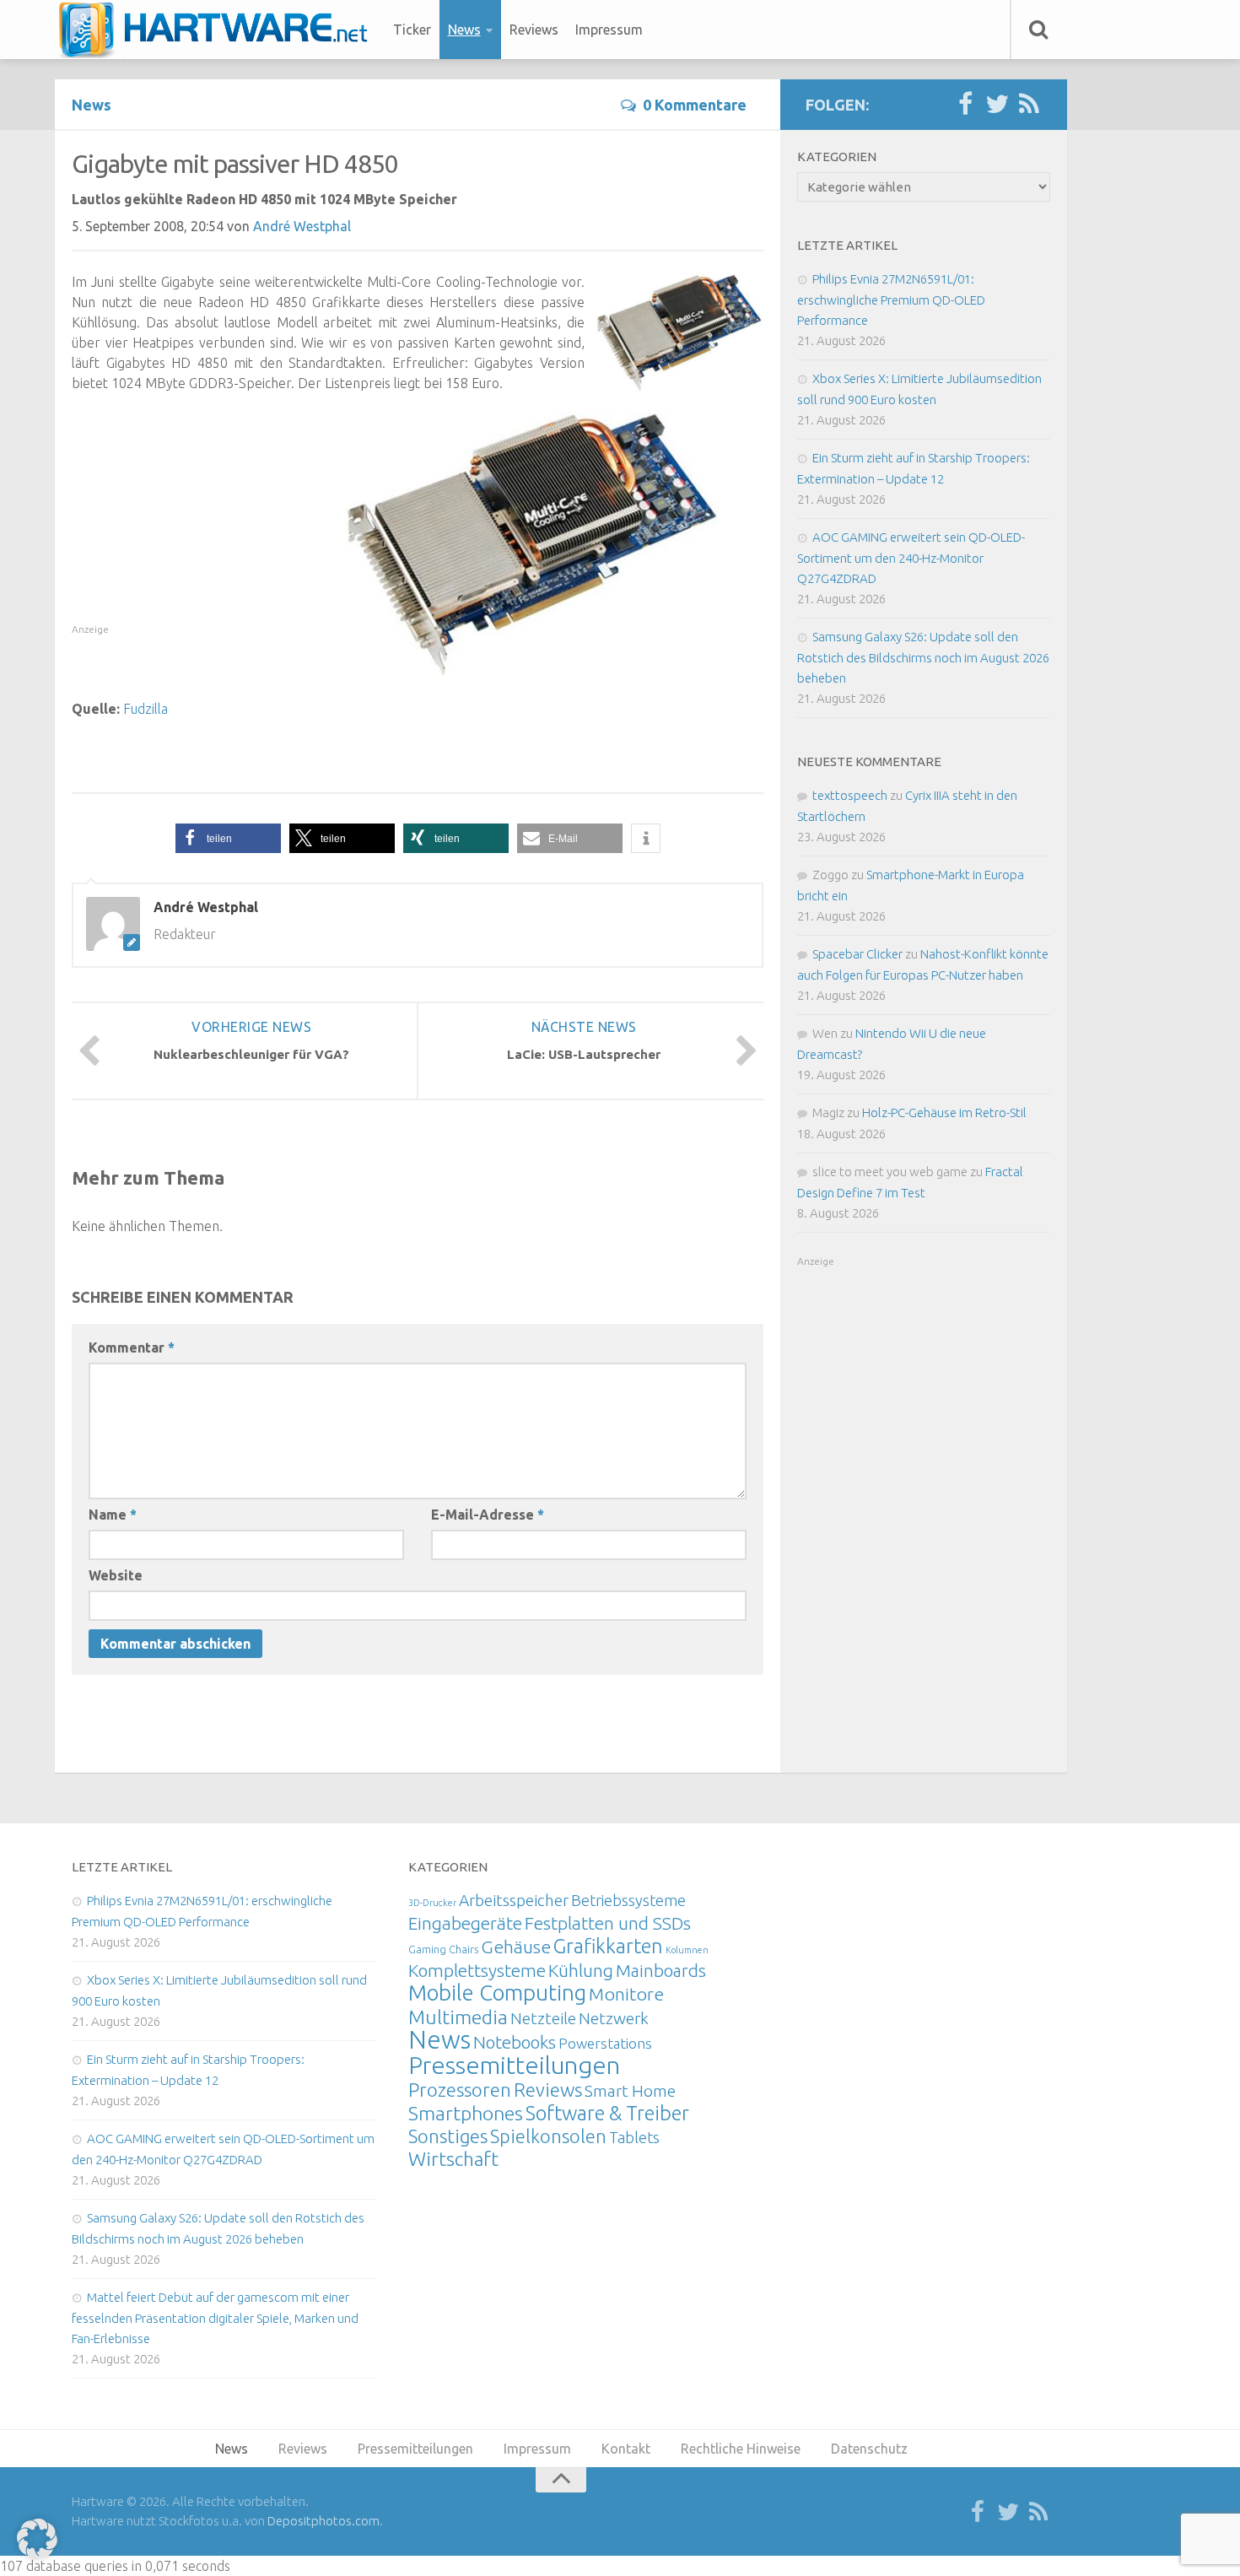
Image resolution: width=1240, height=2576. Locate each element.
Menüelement (219, 30)
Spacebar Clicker (857, 954)
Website (116, 1575)
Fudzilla (146, 709)
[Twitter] (997, 105)
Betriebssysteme (628, 1900)
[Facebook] (965, 105)
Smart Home (630, 2091)
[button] (228, 838)
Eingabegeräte (465, 1923)
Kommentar (132, 1347)
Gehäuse (516, 1947)
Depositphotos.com (323, 2521)
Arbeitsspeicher (514, 1900)
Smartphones (466, 2113)
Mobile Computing (497, 1993)
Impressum (609, 30)
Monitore (626, 1994)
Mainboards (661, 1971)
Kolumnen (687, 1950)
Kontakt (626, 2449)
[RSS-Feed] (1029, 105)
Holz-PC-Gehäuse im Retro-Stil (944, 1112)
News (464, 30)
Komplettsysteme (477, 1970)
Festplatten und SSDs (608, 1923)
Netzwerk (614, 2018)
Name (113, 1515)
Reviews (534, 30)
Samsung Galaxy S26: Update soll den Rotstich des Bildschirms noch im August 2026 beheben (923, 657)
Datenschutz (869, 2449)
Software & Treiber (607, 2113)
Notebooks (515, 2042)
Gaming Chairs (443, 1949)
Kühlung (581, 1970)
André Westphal (302, 226)
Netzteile (543, 2018)
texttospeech (850, 795)
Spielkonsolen (548, 2136)
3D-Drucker (432, 1903)
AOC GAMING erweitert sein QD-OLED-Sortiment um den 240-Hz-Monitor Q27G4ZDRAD (911, 558)
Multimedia (458, 2017)
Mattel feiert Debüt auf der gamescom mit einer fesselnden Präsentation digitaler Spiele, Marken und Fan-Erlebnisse (215, 2318)
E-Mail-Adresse (488, 1515)
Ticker (412, 30)
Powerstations (605, 2043)
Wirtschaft (453, 2159)
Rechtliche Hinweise (741, 2449)
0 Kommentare (695, 105)
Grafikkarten (608, 1946)
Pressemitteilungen (514, 2065)
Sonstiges (448, 2136)
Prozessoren (460, 2090)
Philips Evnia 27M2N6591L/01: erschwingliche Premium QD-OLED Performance (891, 300)
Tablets (634, 2137)
